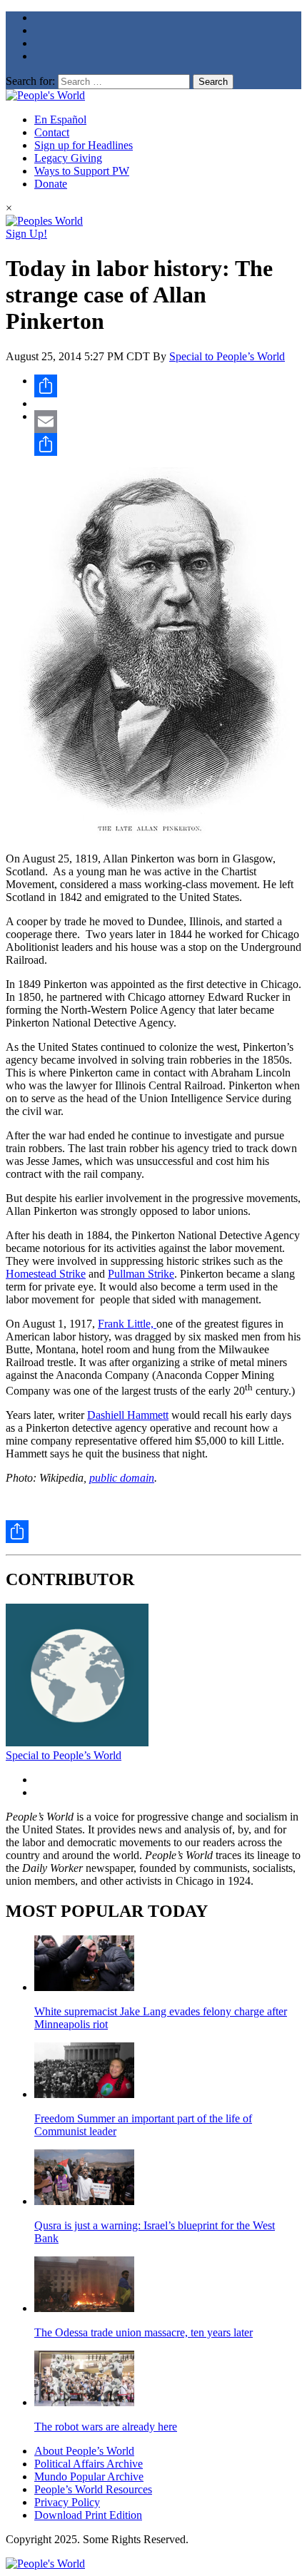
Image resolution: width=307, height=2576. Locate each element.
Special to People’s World (227, 356)
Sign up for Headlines (84, 145)
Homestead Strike (46, 1274)
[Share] (168, 386)
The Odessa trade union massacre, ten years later (144, 2332)
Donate (51, 184)
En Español (60, 119)
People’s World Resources (93, 2489)
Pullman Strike (141, 1274)
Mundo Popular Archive (89, 2476)
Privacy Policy (67, 2502)
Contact (52, 132)
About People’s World (84, 2451)
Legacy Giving (68, 158)
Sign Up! (26, 234)
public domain (122, 1478)
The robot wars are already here (106, 2427)
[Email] (168, 422)
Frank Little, (127, 1324)
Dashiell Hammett (128, 1415)
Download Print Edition (88, 2515)
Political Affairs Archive (89, 2464)
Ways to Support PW (82, 171)
